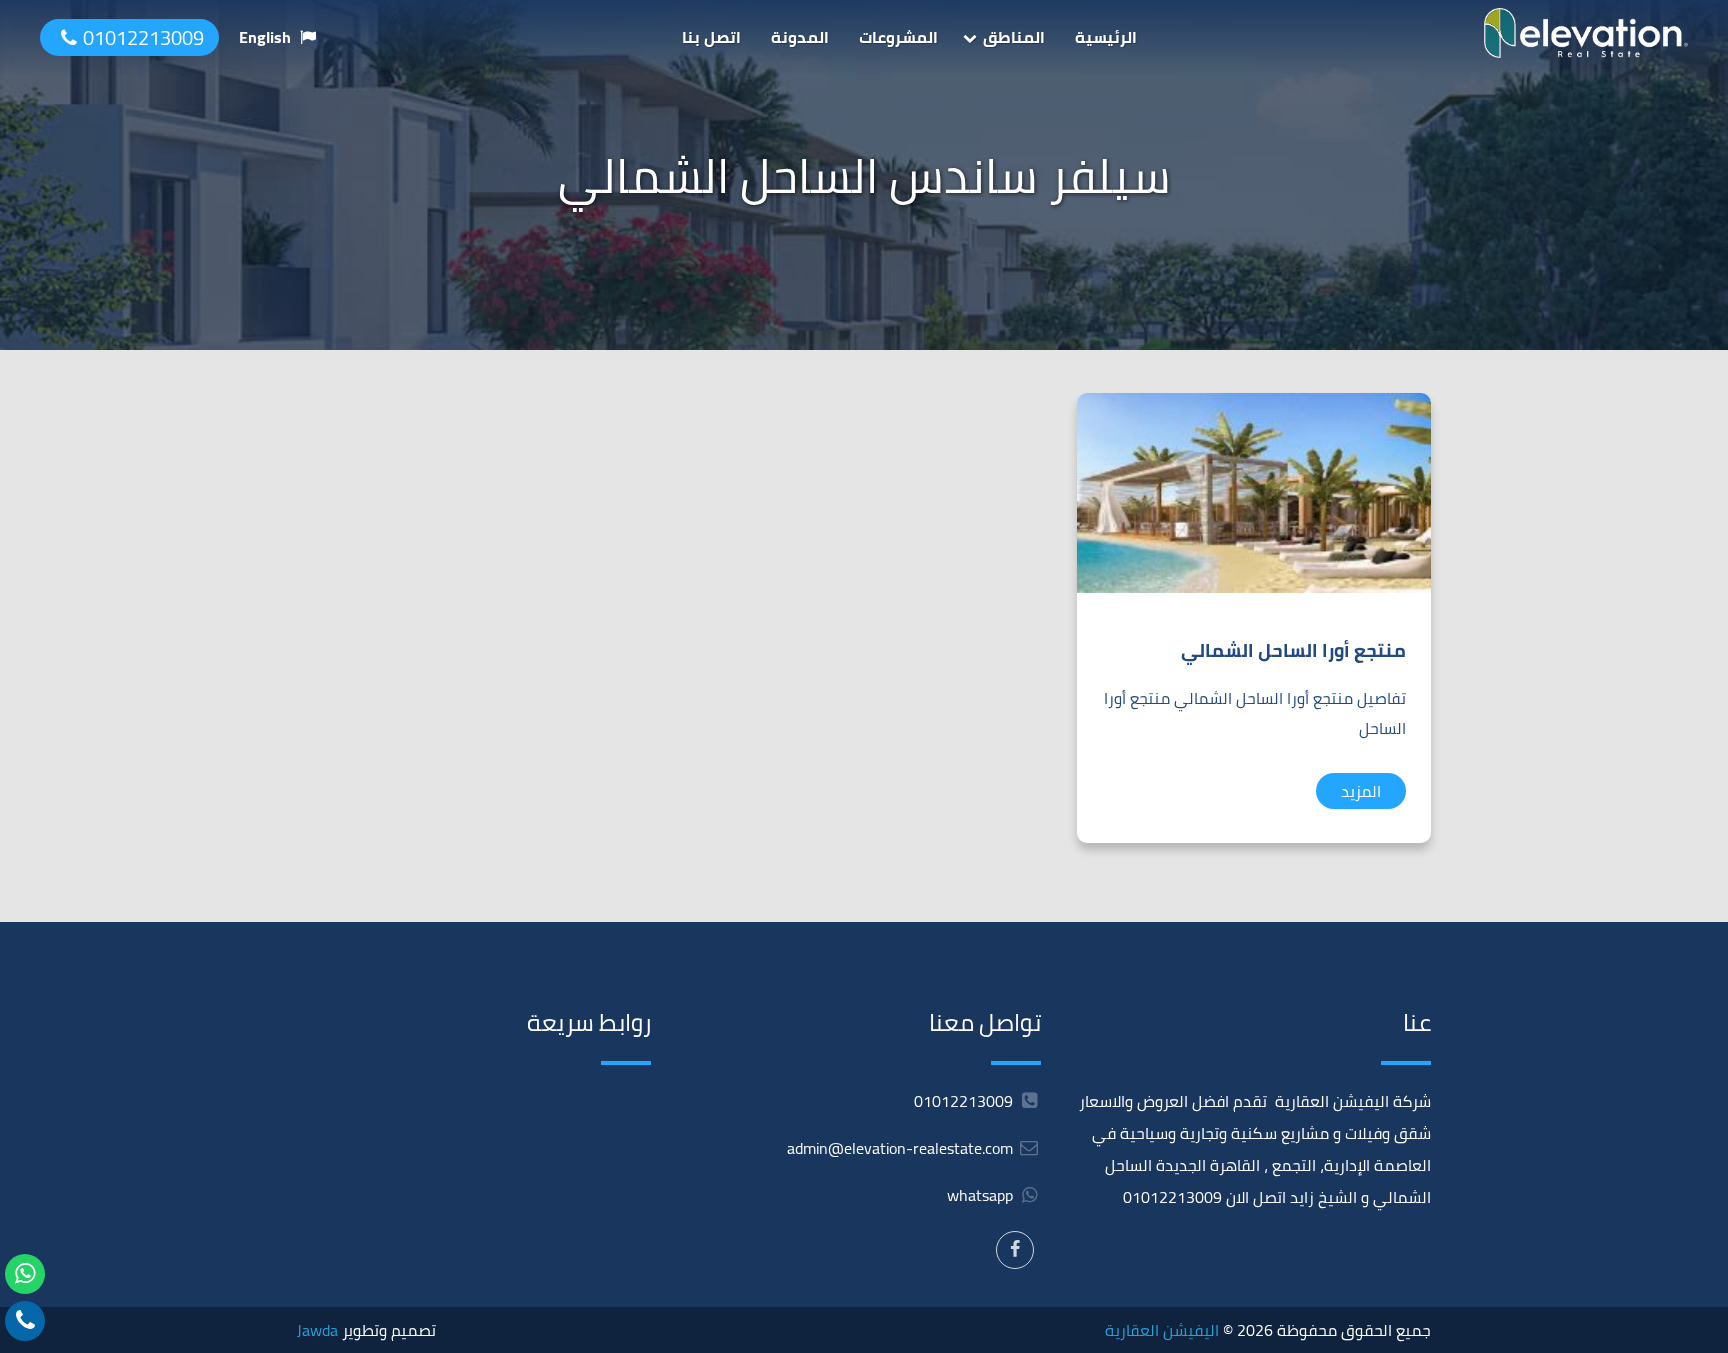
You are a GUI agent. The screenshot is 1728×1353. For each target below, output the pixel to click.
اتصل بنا (711, 37)
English (265, 37)
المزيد (1361, 791)
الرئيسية (1106, 37)
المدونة (800, 37)
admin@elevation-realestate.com (900, 1148)
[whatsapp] (25, 1274)
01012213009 (143, 37)
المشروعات (898, 37)
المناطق (1014, 37)
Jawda (317, 1330)
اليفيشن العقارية (1162, 1330)
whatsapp (982, 1195)
